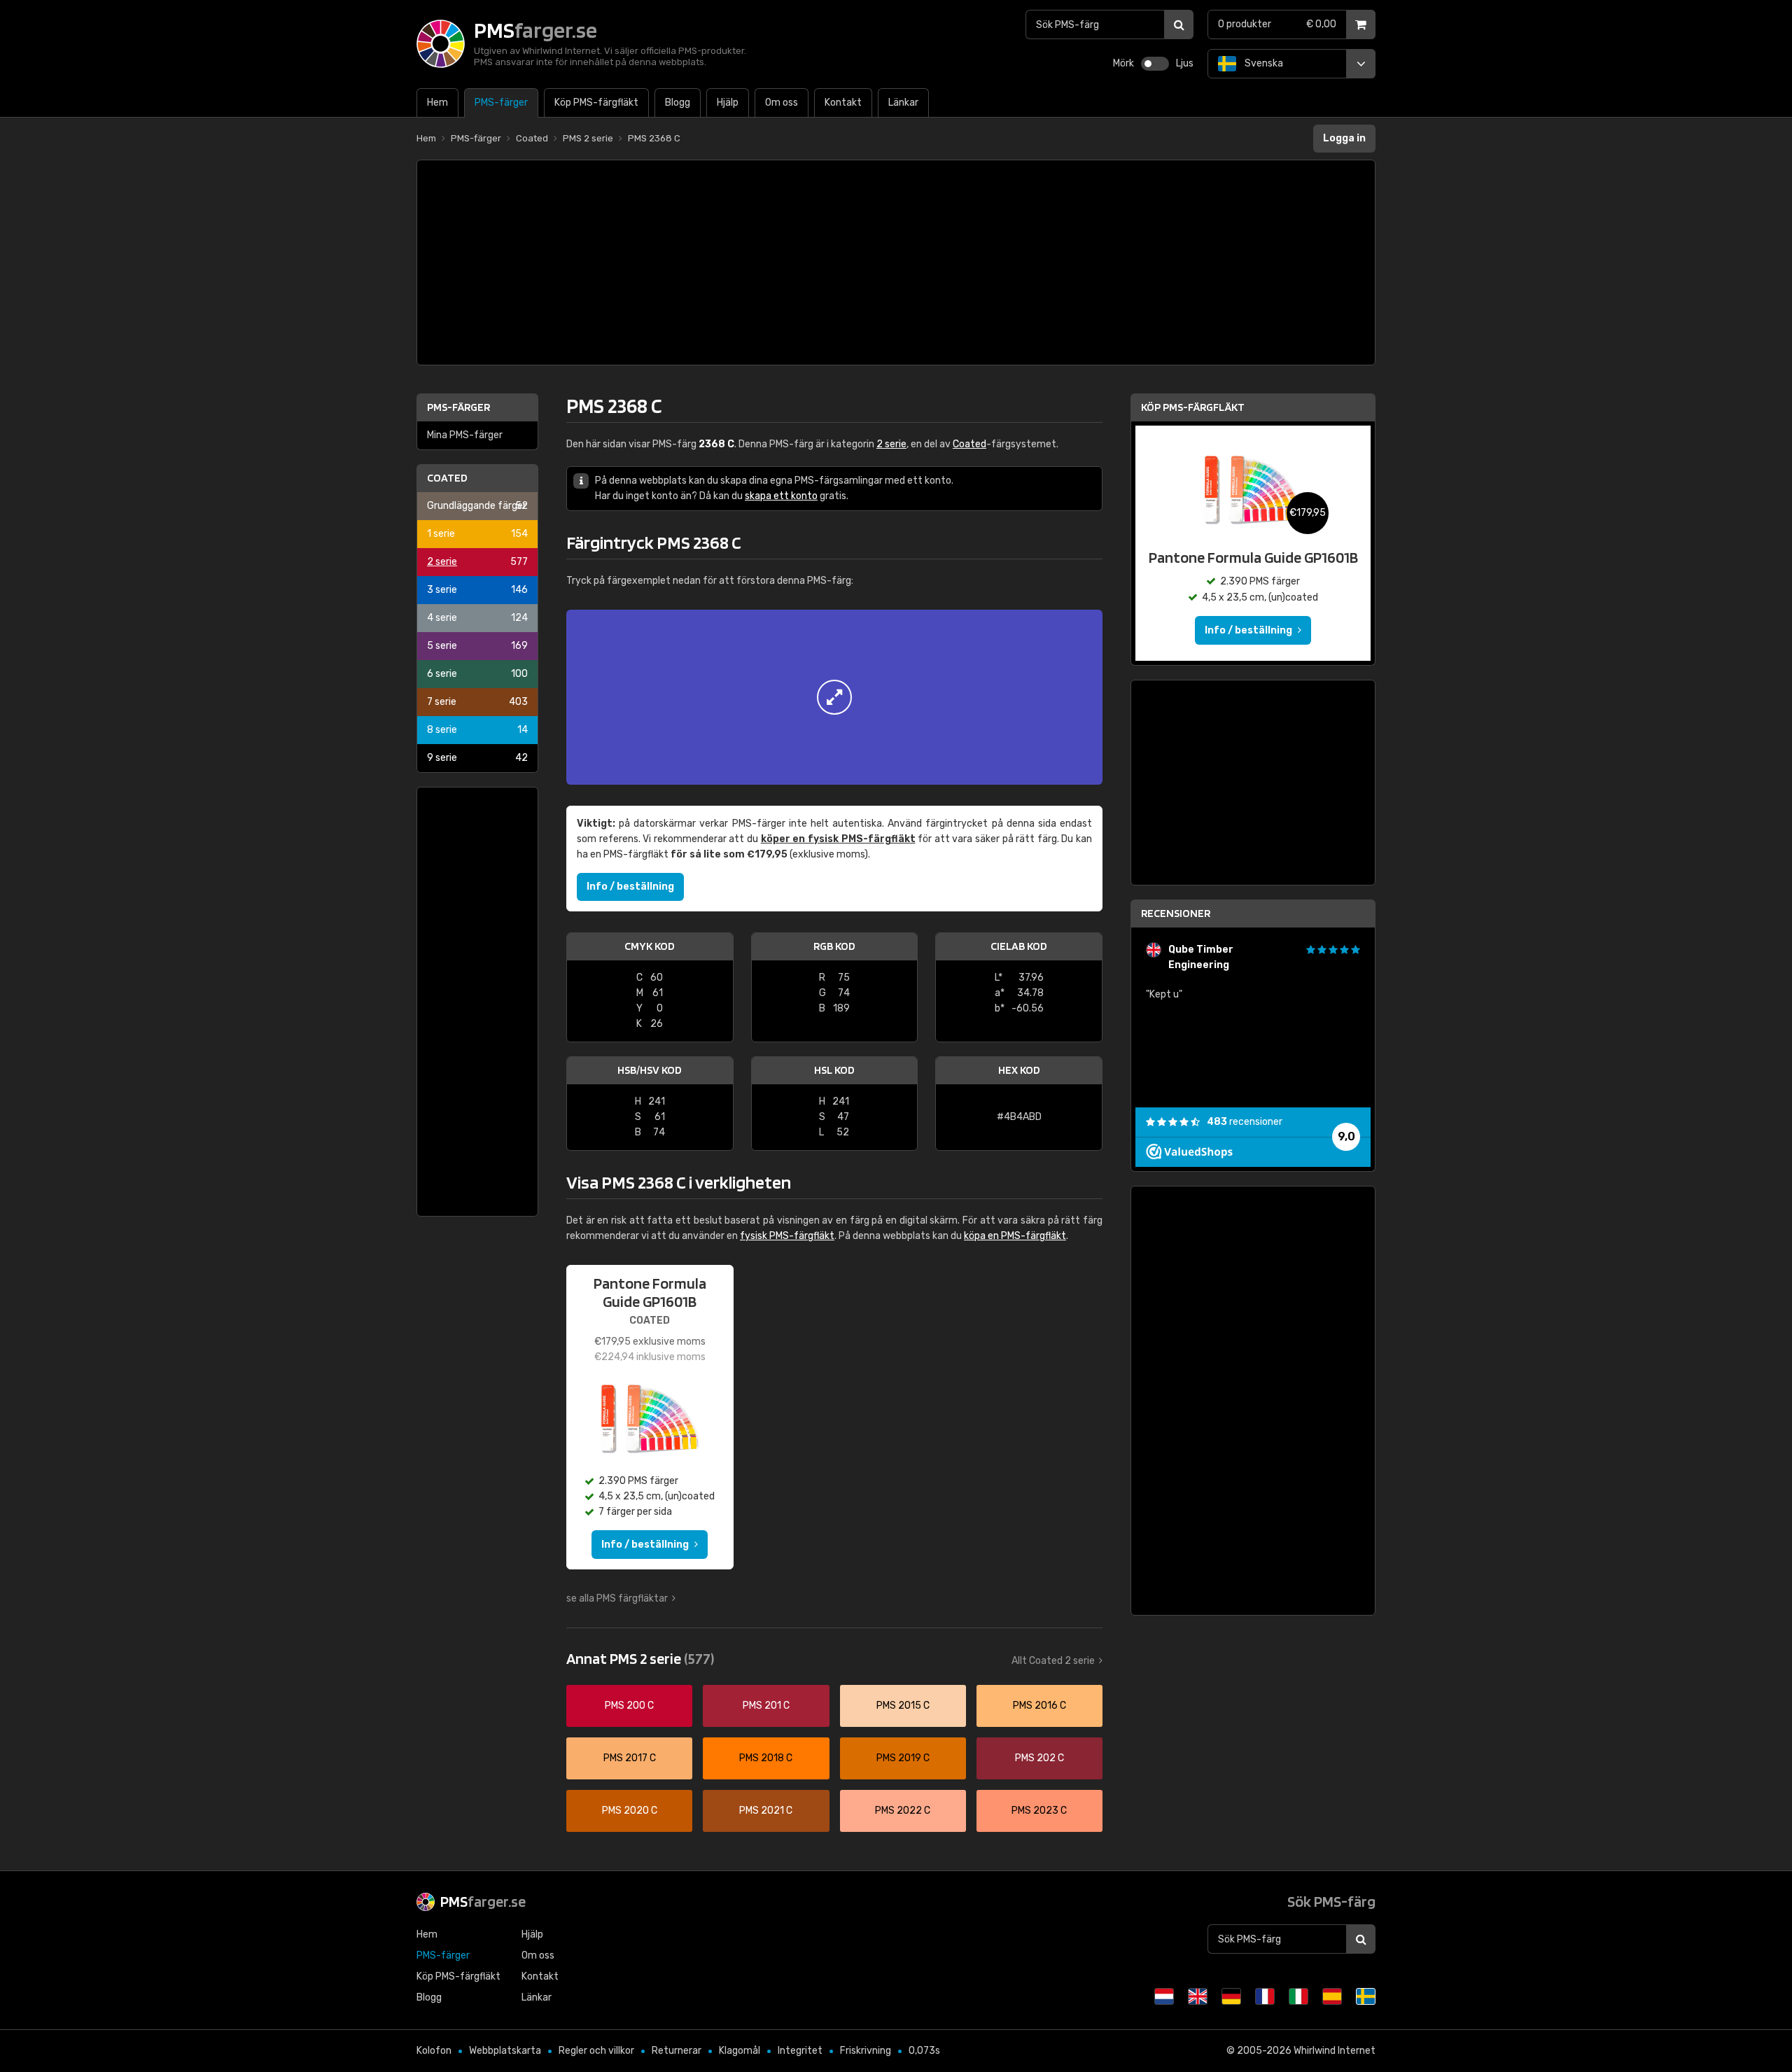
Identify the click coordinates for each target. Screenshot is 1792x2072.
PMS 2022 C (903, 1811)
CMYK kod (650, 946)
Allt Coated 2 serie (1053, 1661)
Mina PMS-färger (465, 435)
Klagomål (740, 2051)
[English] (1198, 1996)
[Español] (1332, 1996)
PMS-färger (458, 407)
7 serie (477, 702)
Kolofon (434, 2051)
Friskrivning (866, 2051)
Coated (447, 478)
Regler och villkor (596, 2051)
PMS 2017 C (630, 1758)
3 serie (477, 590)
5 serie (477, 646)
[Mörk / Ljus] (1155, 64)
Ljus (1185, 63)
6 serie (477, 674)
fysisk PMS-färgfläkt (787, 1236)
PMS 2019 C (903, 1758)
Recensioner (1176, 913)
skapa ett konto (781, 496)
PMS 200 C (629, 1706)
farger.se (483, 1901)
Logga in (1344, 138)
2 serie (477, 562)
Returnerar (677, 2051)
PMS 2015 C (903, 1706)
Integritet (800, 2051)
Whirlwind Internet (1335, 2051)
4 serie (477, 618)
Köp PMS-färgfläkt (1193, 407)
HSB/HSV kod (650, 1070)
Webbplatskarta (505, 2051)
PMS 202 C (1039, 1758)
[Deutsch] (1231, 1996)
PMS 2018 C (766, 1758)
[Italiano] (1298, 1996)
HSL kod (834, 1070)
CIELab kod (1019, 946)
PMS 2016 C (1039, 1706)
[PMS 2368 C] (834, 697)
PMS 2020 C (630, 1811)
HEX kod (1019, 1070)
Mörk (1123, 63)
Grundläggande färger (477, 506)
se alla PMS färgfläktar (617, 1598)
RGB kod (834, 946)
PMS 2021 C (766, 1811)
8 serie (477, 730)
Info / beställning (630, 887)
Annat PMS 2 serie (640, 1658)
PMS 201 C (766, 1706)
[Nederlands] (1164, 1996)
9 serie (477, 758)
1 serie (477, 534)
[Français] (1265, 1996)
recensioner (1245, 1122)
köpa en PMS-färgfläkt (1015, 1236)
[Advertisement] (896, 262)
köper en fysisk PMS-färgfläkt (838, 839)
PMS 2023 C (1039, 1811)
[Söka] (1179, 24)
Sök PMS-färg (1331, 1901)
